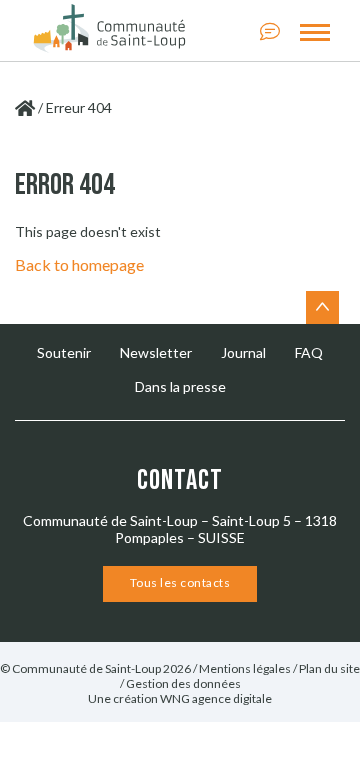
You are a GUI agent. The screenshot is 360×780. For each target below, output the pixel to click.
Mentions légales (245, 668)
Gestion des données (183, 683)
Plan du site (329, 668)
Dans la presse (180, 386)
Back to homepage (79, 264)
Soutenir (64, 352)
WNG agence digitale (216, 698)
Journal (243, 352)
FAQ (309, 352)
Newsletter (156, 352)
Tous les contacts (180, 582)
